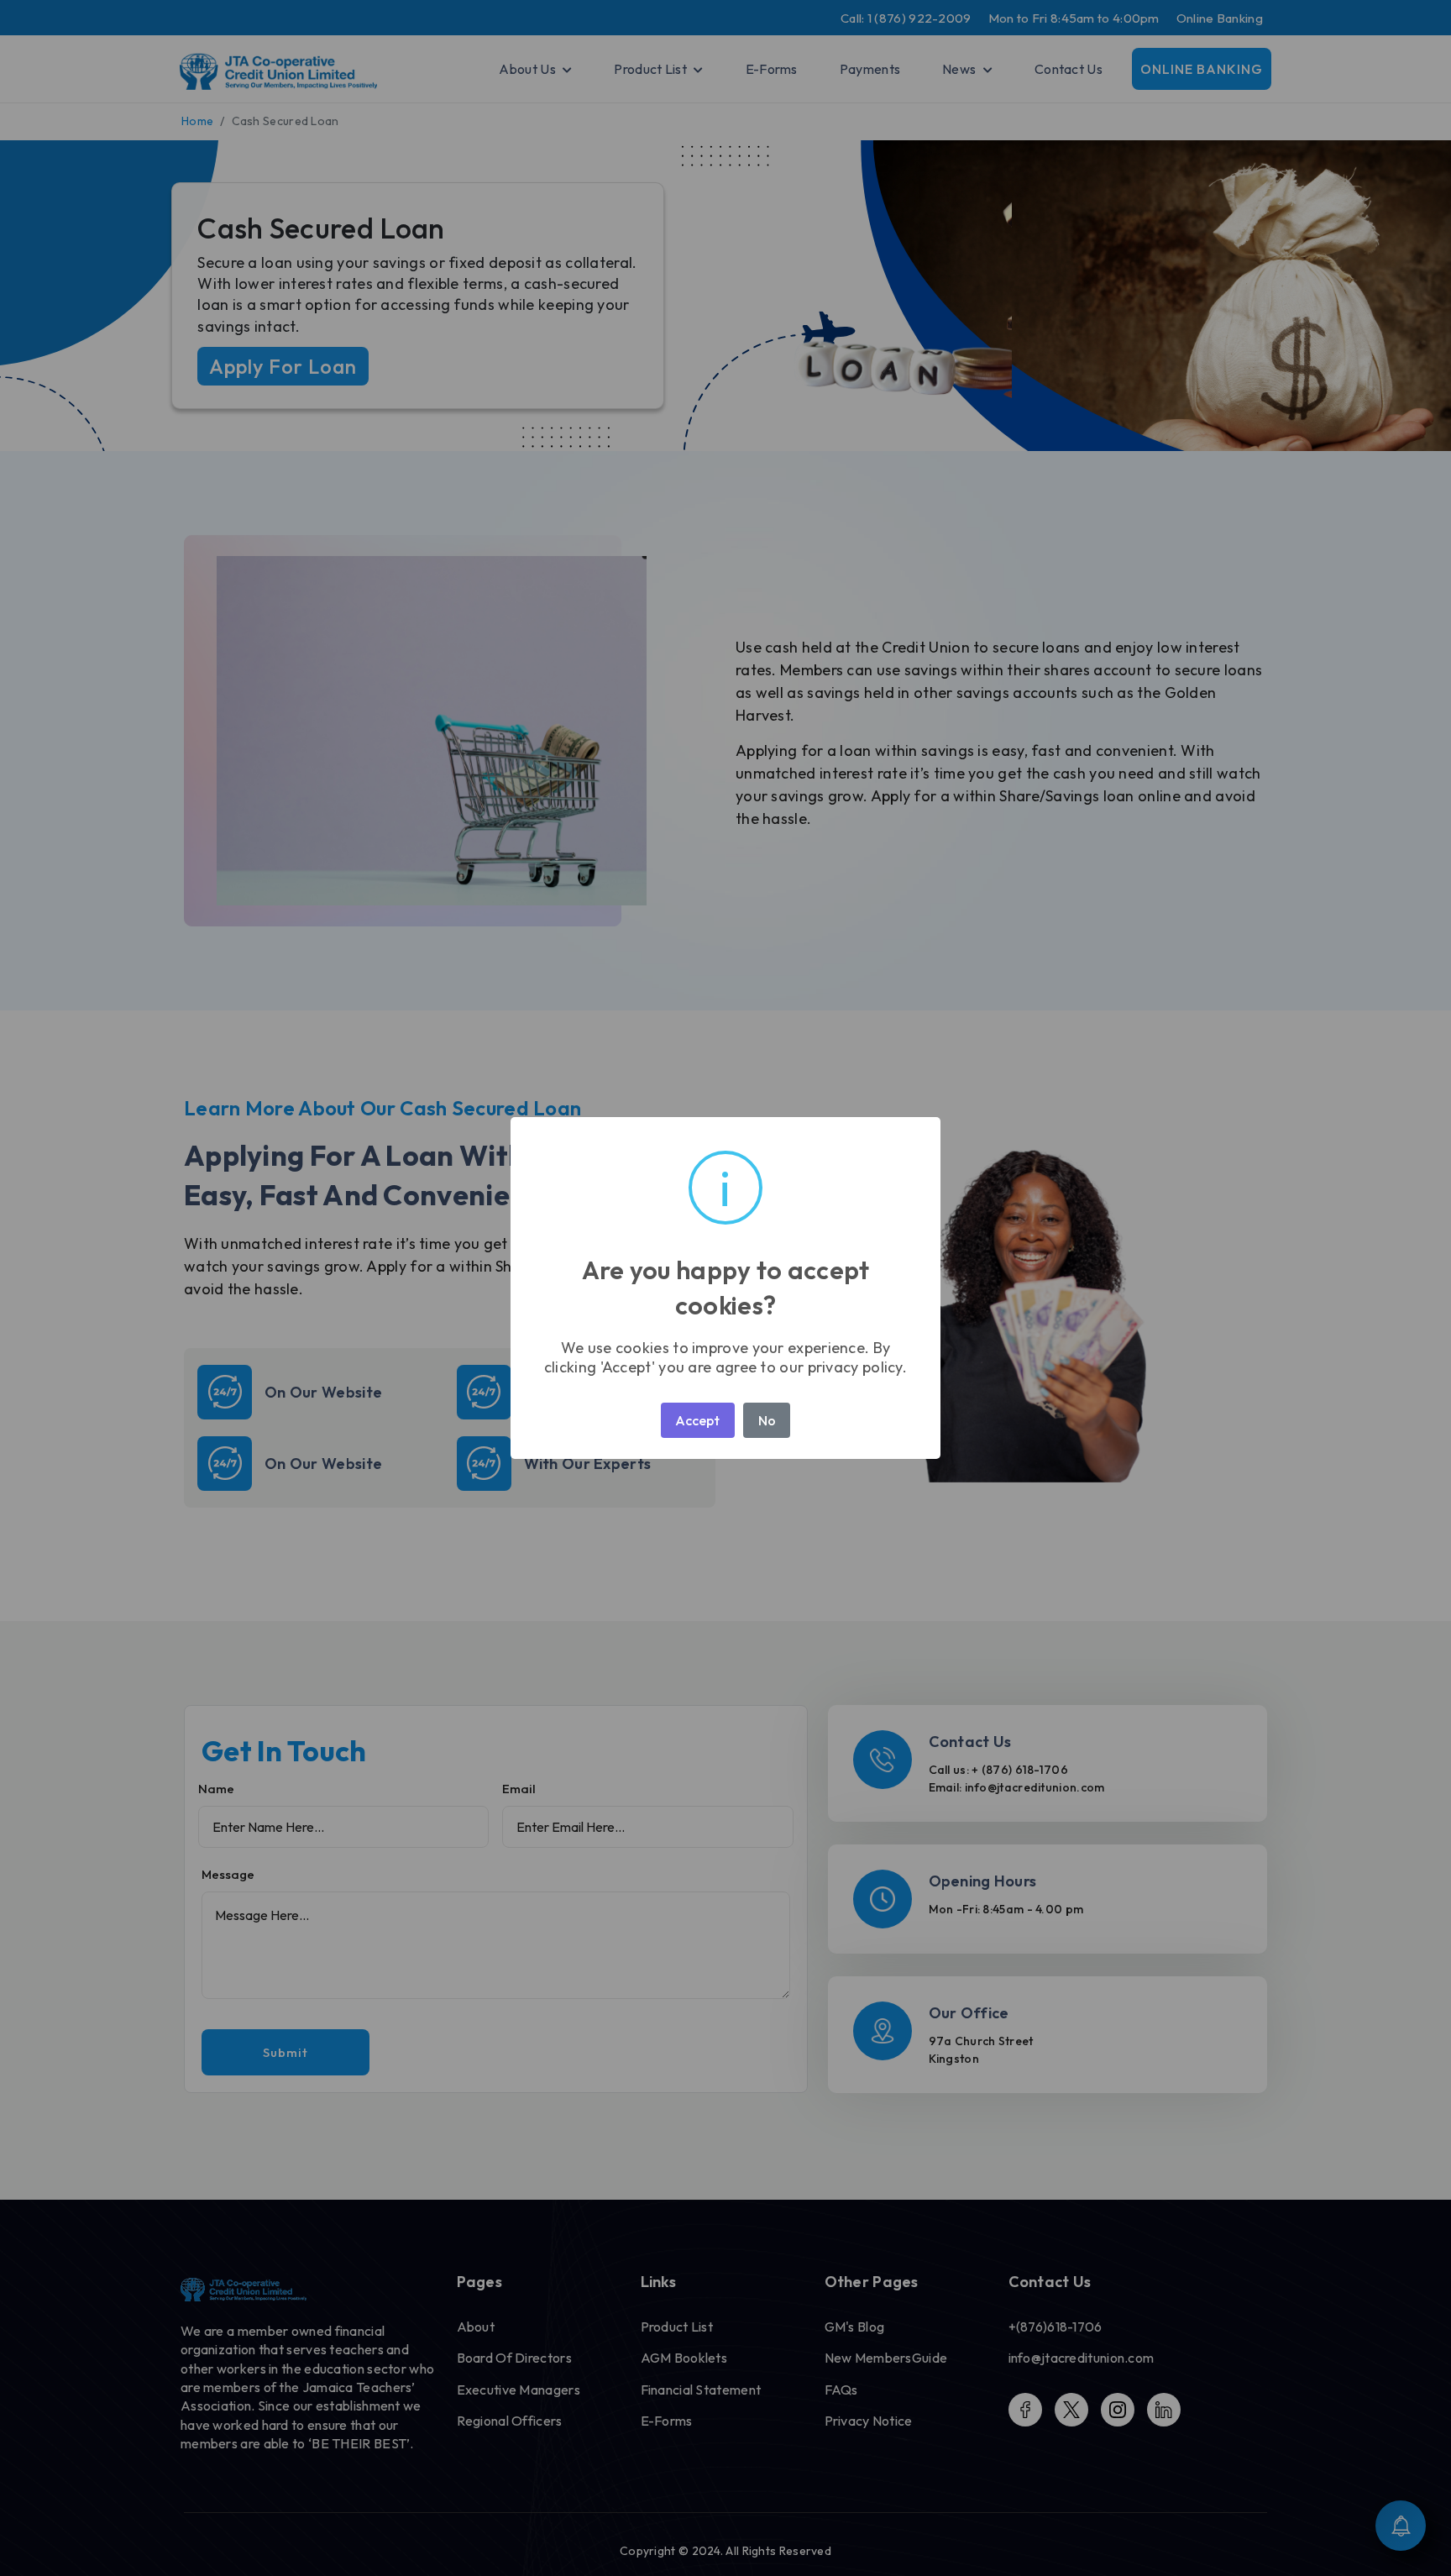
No (767, 1420)
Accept (697, 1420)
